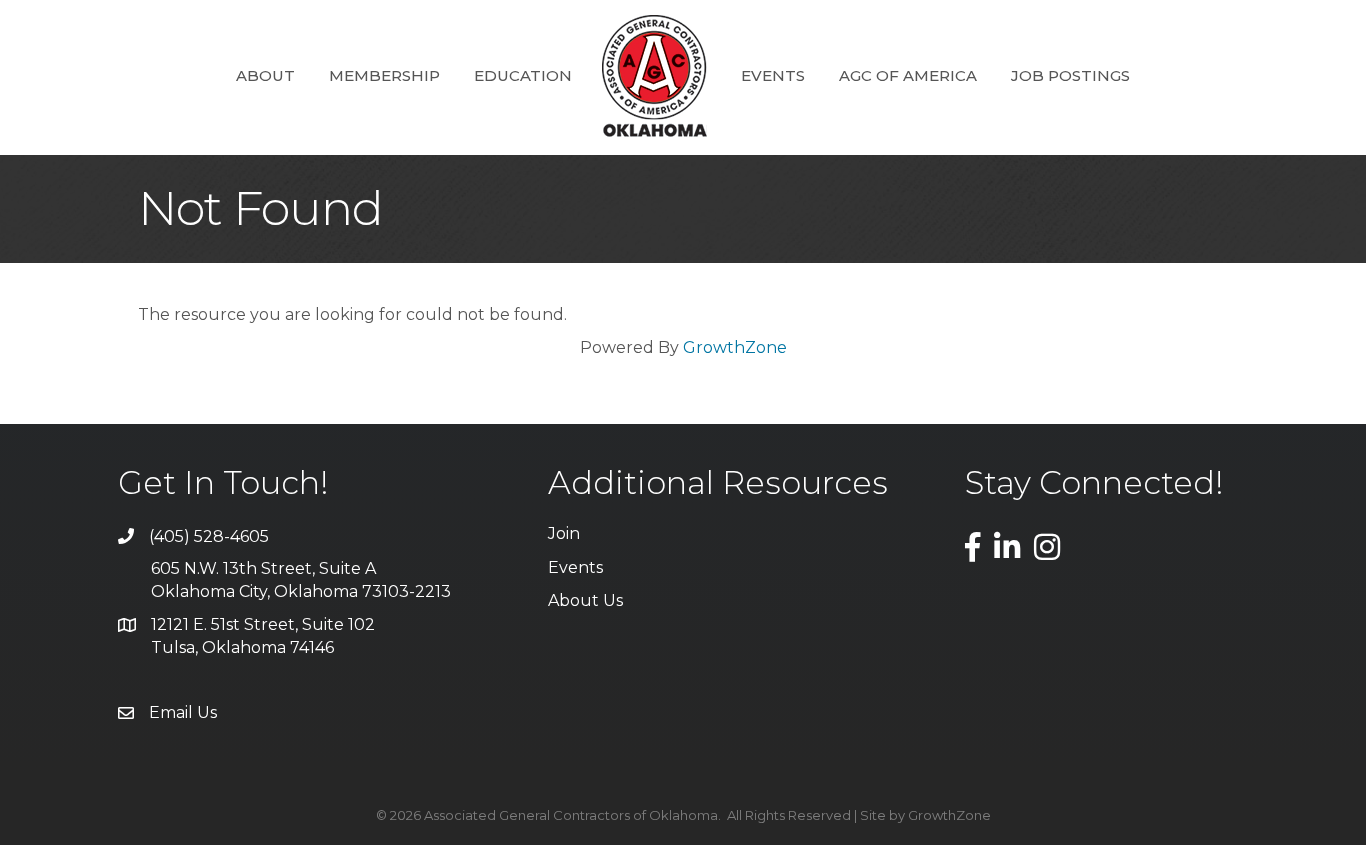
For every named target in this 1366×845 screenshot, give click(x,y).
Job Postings (1070, 75)
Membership (384, 75)
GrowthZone (735, 347)
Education (523, 75)
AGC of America (908, 75)
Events (773, 75)
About (265, 75)
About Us (585, 600)
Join (564, 533)
